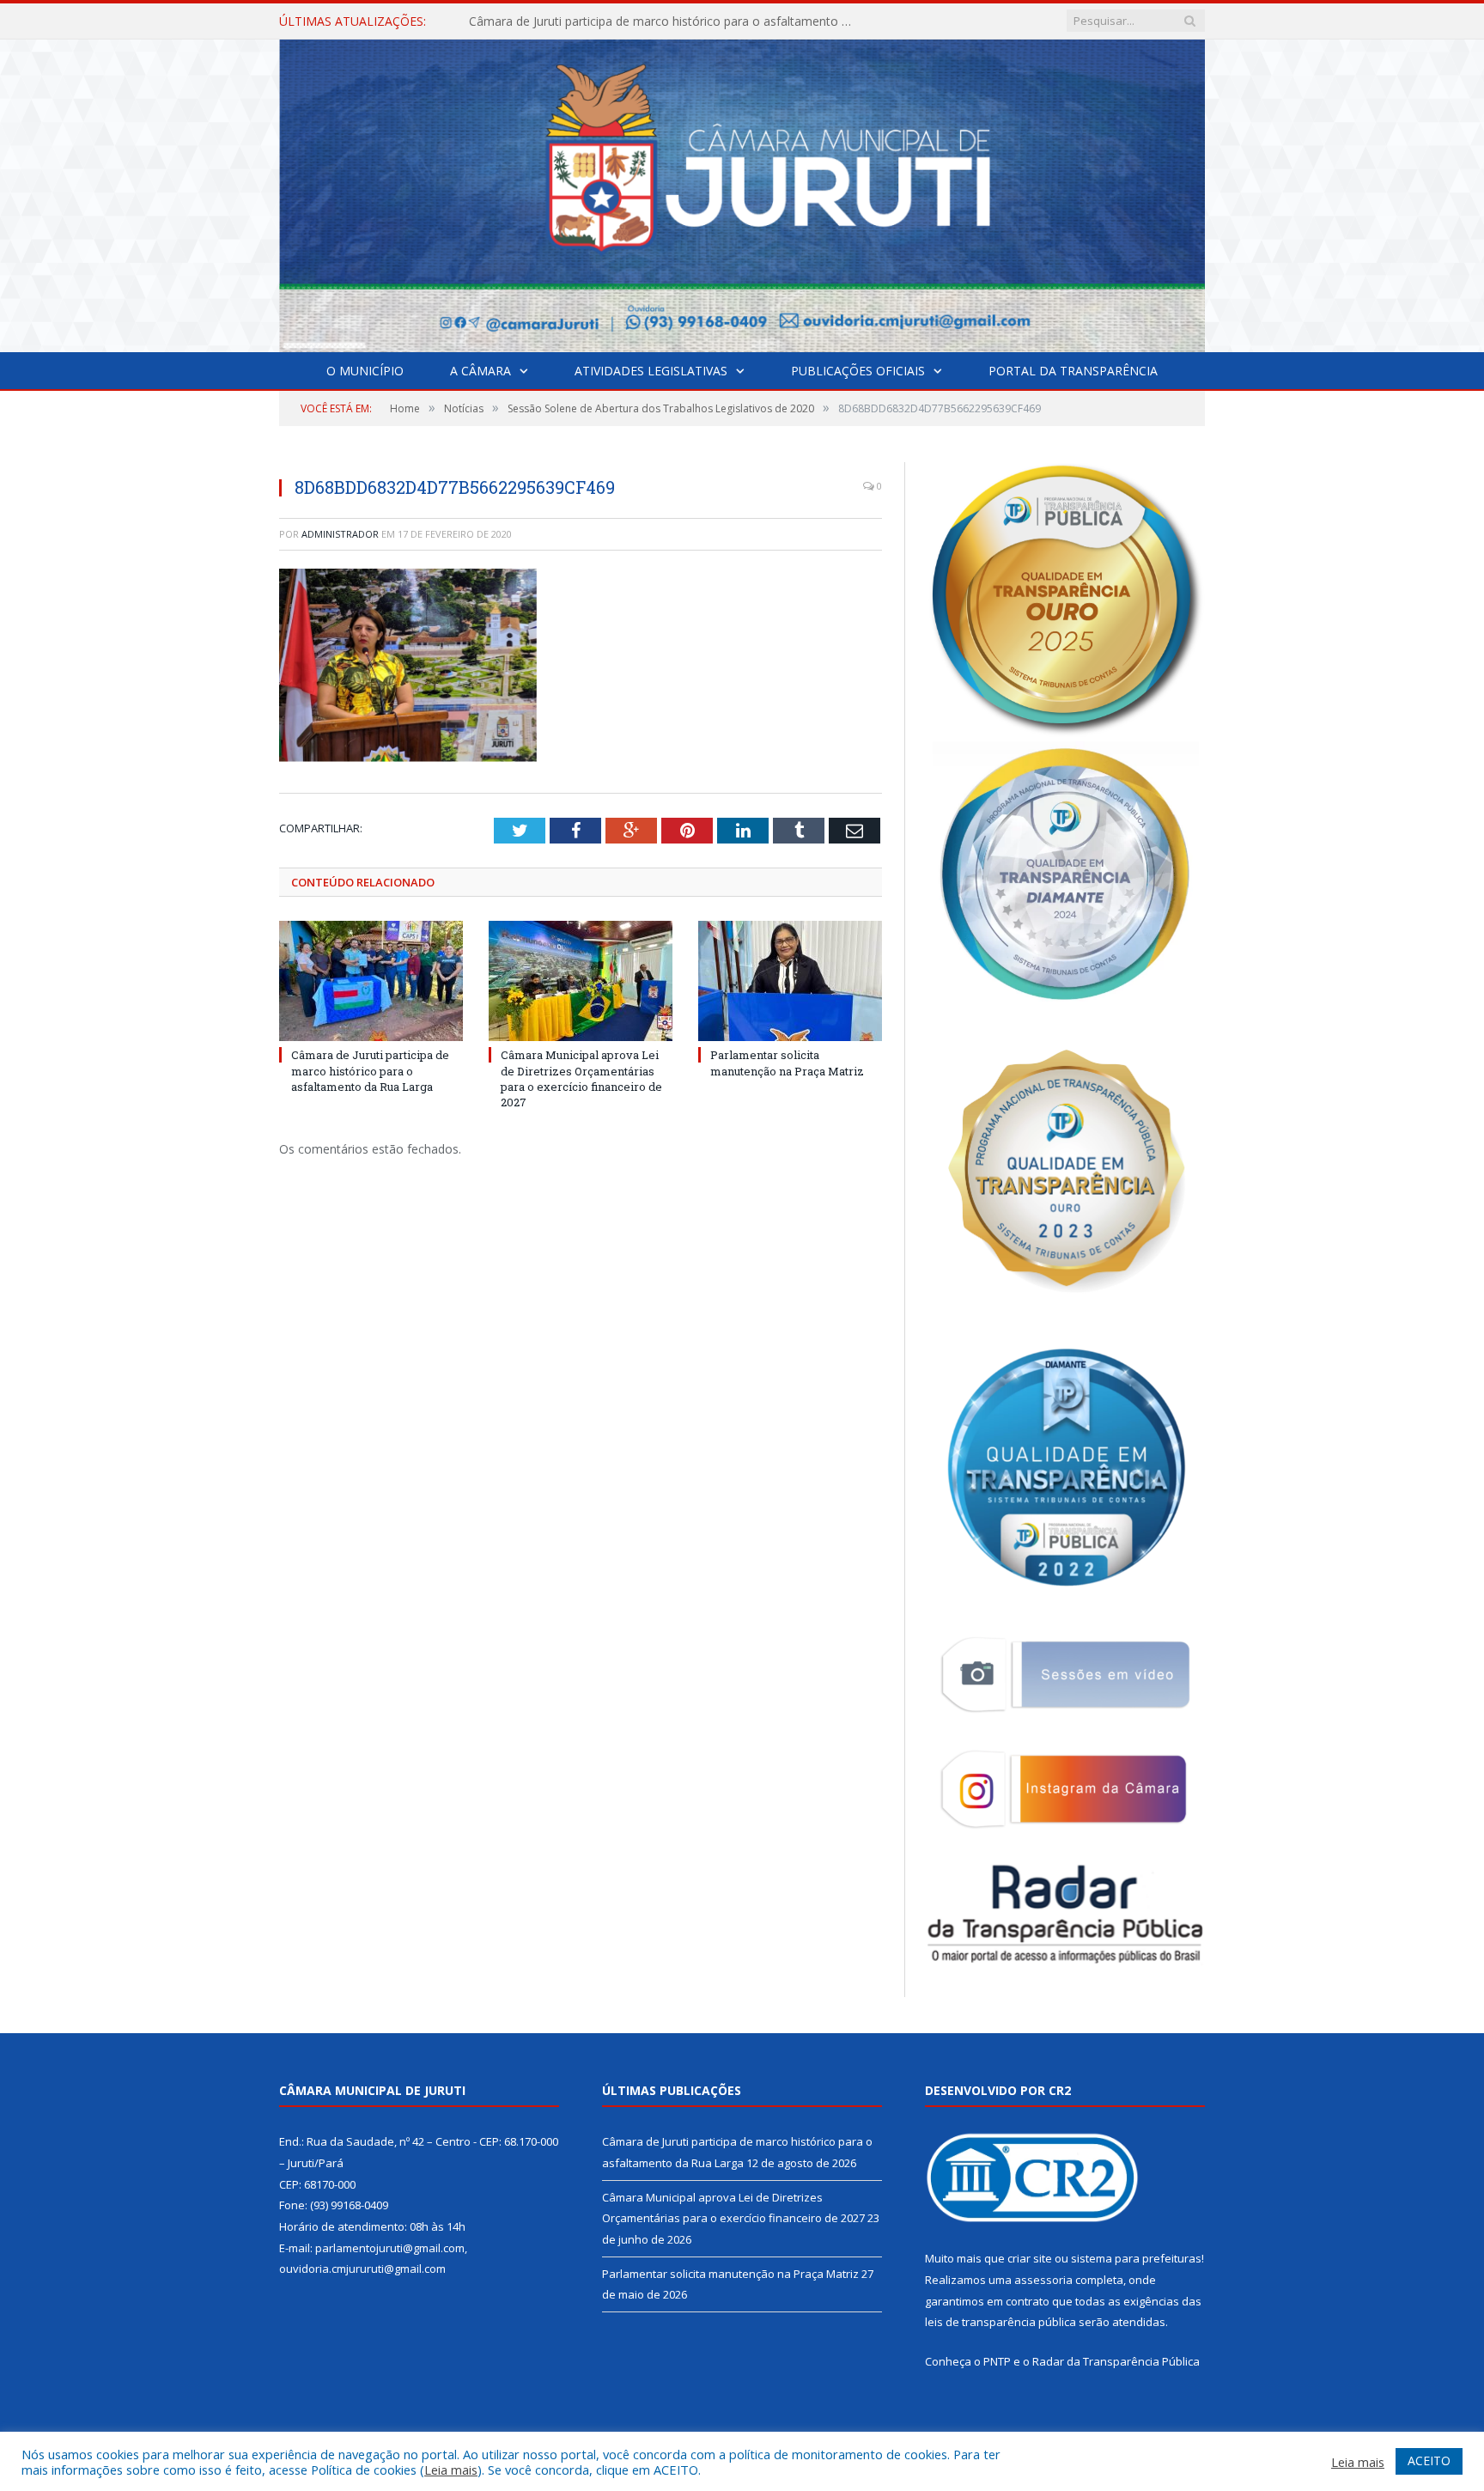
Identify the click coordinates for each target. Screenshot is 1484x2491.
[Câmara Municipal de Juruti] (742, 192)
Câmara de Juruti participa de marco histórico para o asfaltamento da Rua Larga (370, 1070)
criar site (1030, 2258)
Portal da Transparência (1073, 371)
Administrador (340, 534)
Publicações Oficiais (858, 371)
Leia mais (451, 2470)
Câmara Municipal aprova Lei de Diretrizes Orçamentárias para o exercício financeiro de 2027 (666, 21)
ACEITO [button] (1429, 2461)
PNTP (997, 2361)
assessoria (1043, 2280)
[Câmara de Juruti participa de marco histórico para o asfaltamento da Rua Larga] (371, 981)
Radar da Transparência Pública (1116, 2361)
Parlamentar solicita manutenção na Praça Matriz (787, 1063)
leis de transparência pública (1000, 2322)
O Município (365, 371)
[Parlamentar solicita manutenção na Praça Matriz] (790, 981)
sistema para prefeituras (1136, 2258)
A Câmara (480, 371)
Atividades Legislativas (651, 371)
